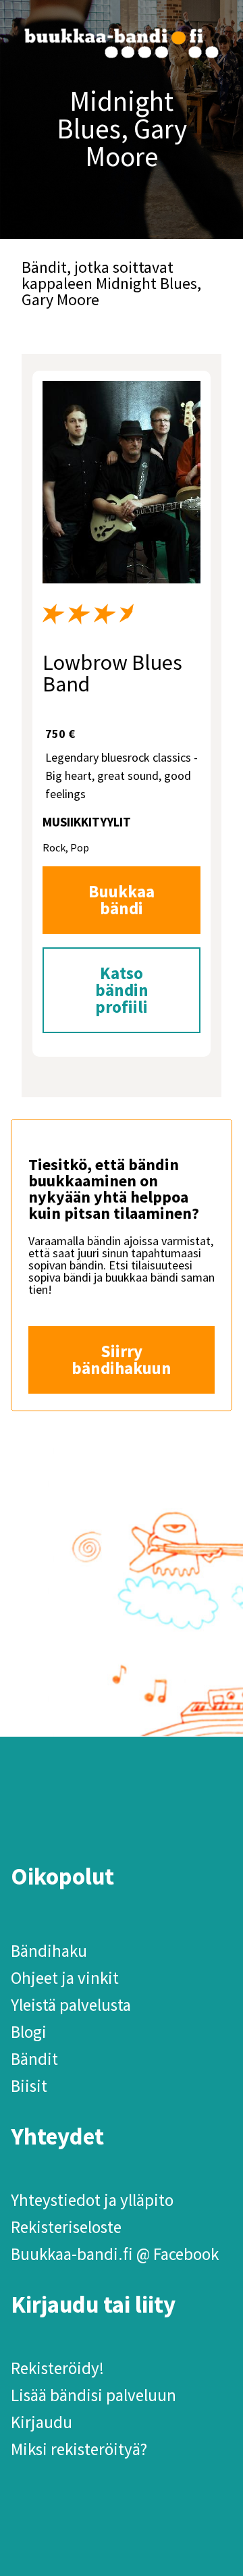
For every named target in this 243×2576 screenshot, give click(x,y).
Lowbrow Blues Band (112, 673)
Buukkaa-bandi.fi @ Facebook (115, 2254)
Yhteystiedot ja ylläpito (92, 2200)
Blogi (29, 2032)
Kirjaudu (42, 2422)
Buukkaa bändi (122, 900)
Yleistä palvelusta (71, 2005)
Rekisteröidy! (57, 2368)
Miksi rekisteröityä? (79, 2449)
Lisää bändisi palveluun (93, 2395)
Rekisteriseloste (66, 2227)
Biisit (29, 2086)
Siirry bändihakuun (122, 1360)
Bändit (34, 2059)
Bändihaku (49, 1951)
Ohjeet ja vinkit (65, 1978)
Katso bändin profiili (122, 990)
